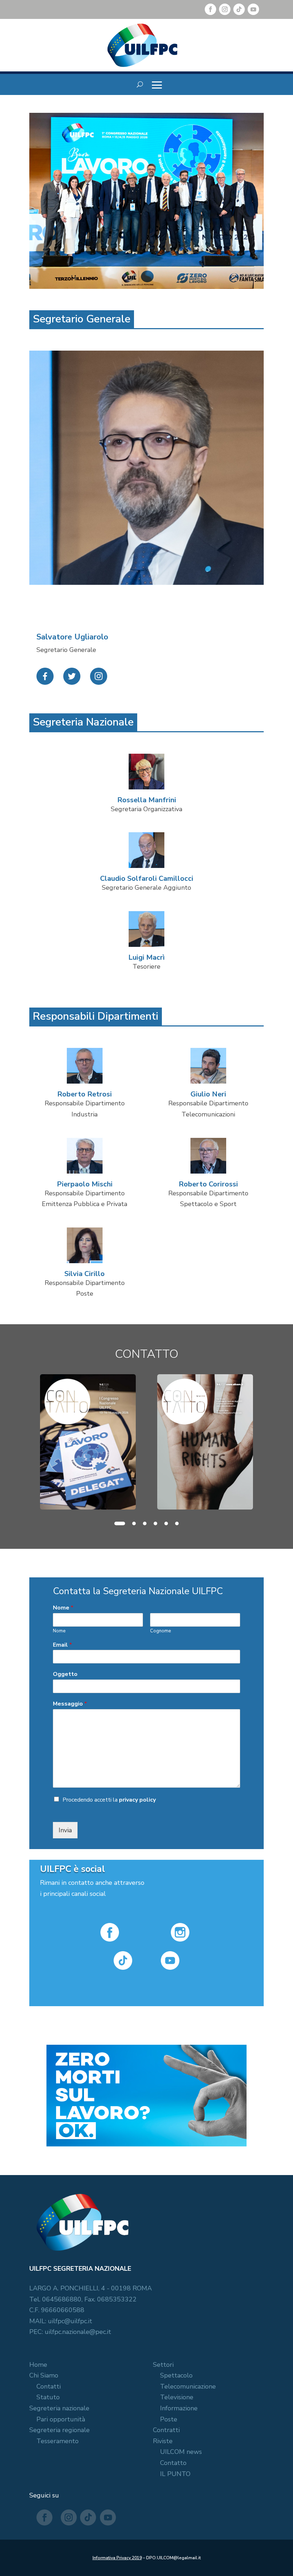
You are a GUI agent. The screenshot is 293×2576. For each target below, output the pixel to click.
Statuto (48, 2397)
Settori (163, 2365)
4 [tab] (155, 1523)
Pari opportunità (61, 2419)
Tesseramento (58, 2441)
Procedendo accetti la (109, 1800)
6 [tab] (177, 1523)
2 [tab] (134, 1523)
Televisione (177, 2397)
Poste (169, 2419)
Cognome (160, 1631)
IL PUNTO (175, 2474)
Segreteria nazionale (59, 2408)
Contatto (173, 2463)
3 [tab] (145, 1523)
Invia (65, 1830)
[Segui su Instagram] (225, 9)
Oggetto (65, 1674)
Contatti (49, 2386)
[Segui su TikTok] (239, 9)
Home (38, 2365)
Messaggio (70, 1704)
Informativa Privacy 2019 (117, 2558)
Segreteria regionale (59, 2430)
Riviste (163, 2441)
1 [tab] (120, 1523)
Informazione (179, 2408)
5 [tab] (166, 1523)
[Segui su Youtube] (253, 9)
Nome (63, 1608)
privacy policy (137, 1800)
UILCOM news (181, 2452)
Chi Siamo (44, 2375)
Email (62, 1645)
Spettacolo (176, 2375)
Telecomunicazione (188, 2386)
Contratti (166, 2430)
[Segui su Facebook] (210, 9)
